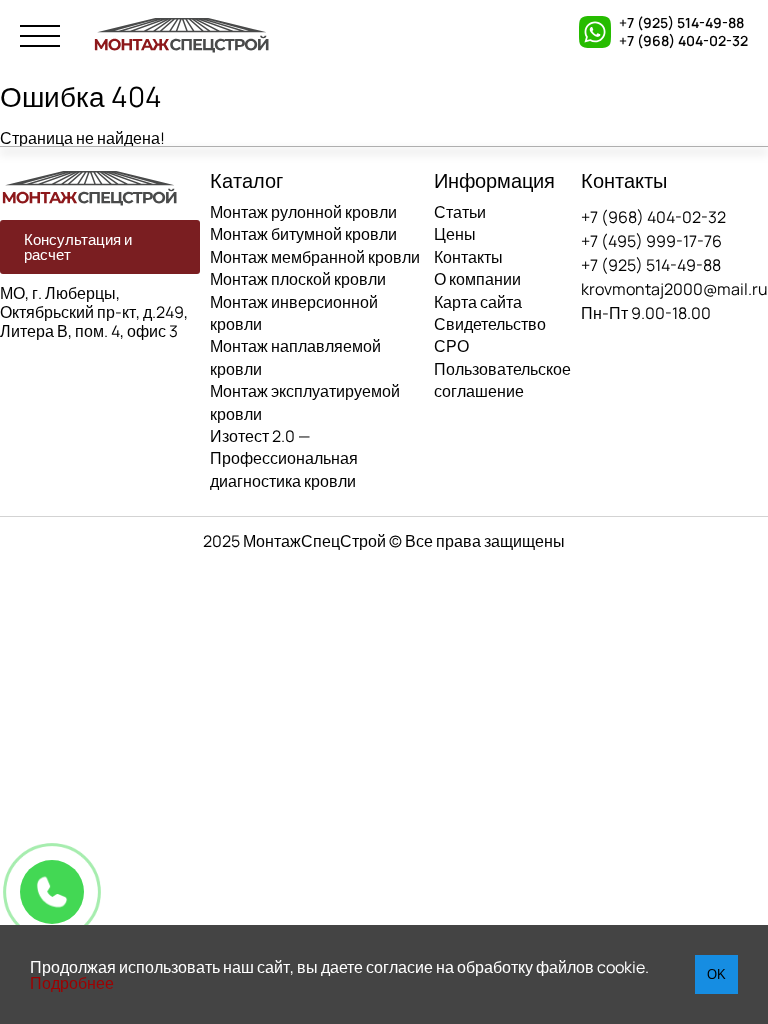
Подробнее (72, 983)
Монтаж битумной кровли (303, 234)
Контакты (468, 257)
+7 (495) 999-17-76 (651, 241)
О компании (477, 279)
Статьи (460, 212)
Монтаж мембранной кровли (315, 257)
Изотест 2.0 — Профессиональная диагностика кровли (284, 458)
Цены (455, 234)
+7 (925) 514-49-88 (681, 23)
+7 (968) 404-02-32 (683, 41)
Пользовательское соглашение (502, 380)
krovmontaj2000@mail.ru (674, 289)
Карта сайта (478, 302)
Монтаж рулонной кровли (303, 212)
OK (716, 974)
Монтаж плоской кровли (298, 279)
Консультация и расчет (78, 247)
